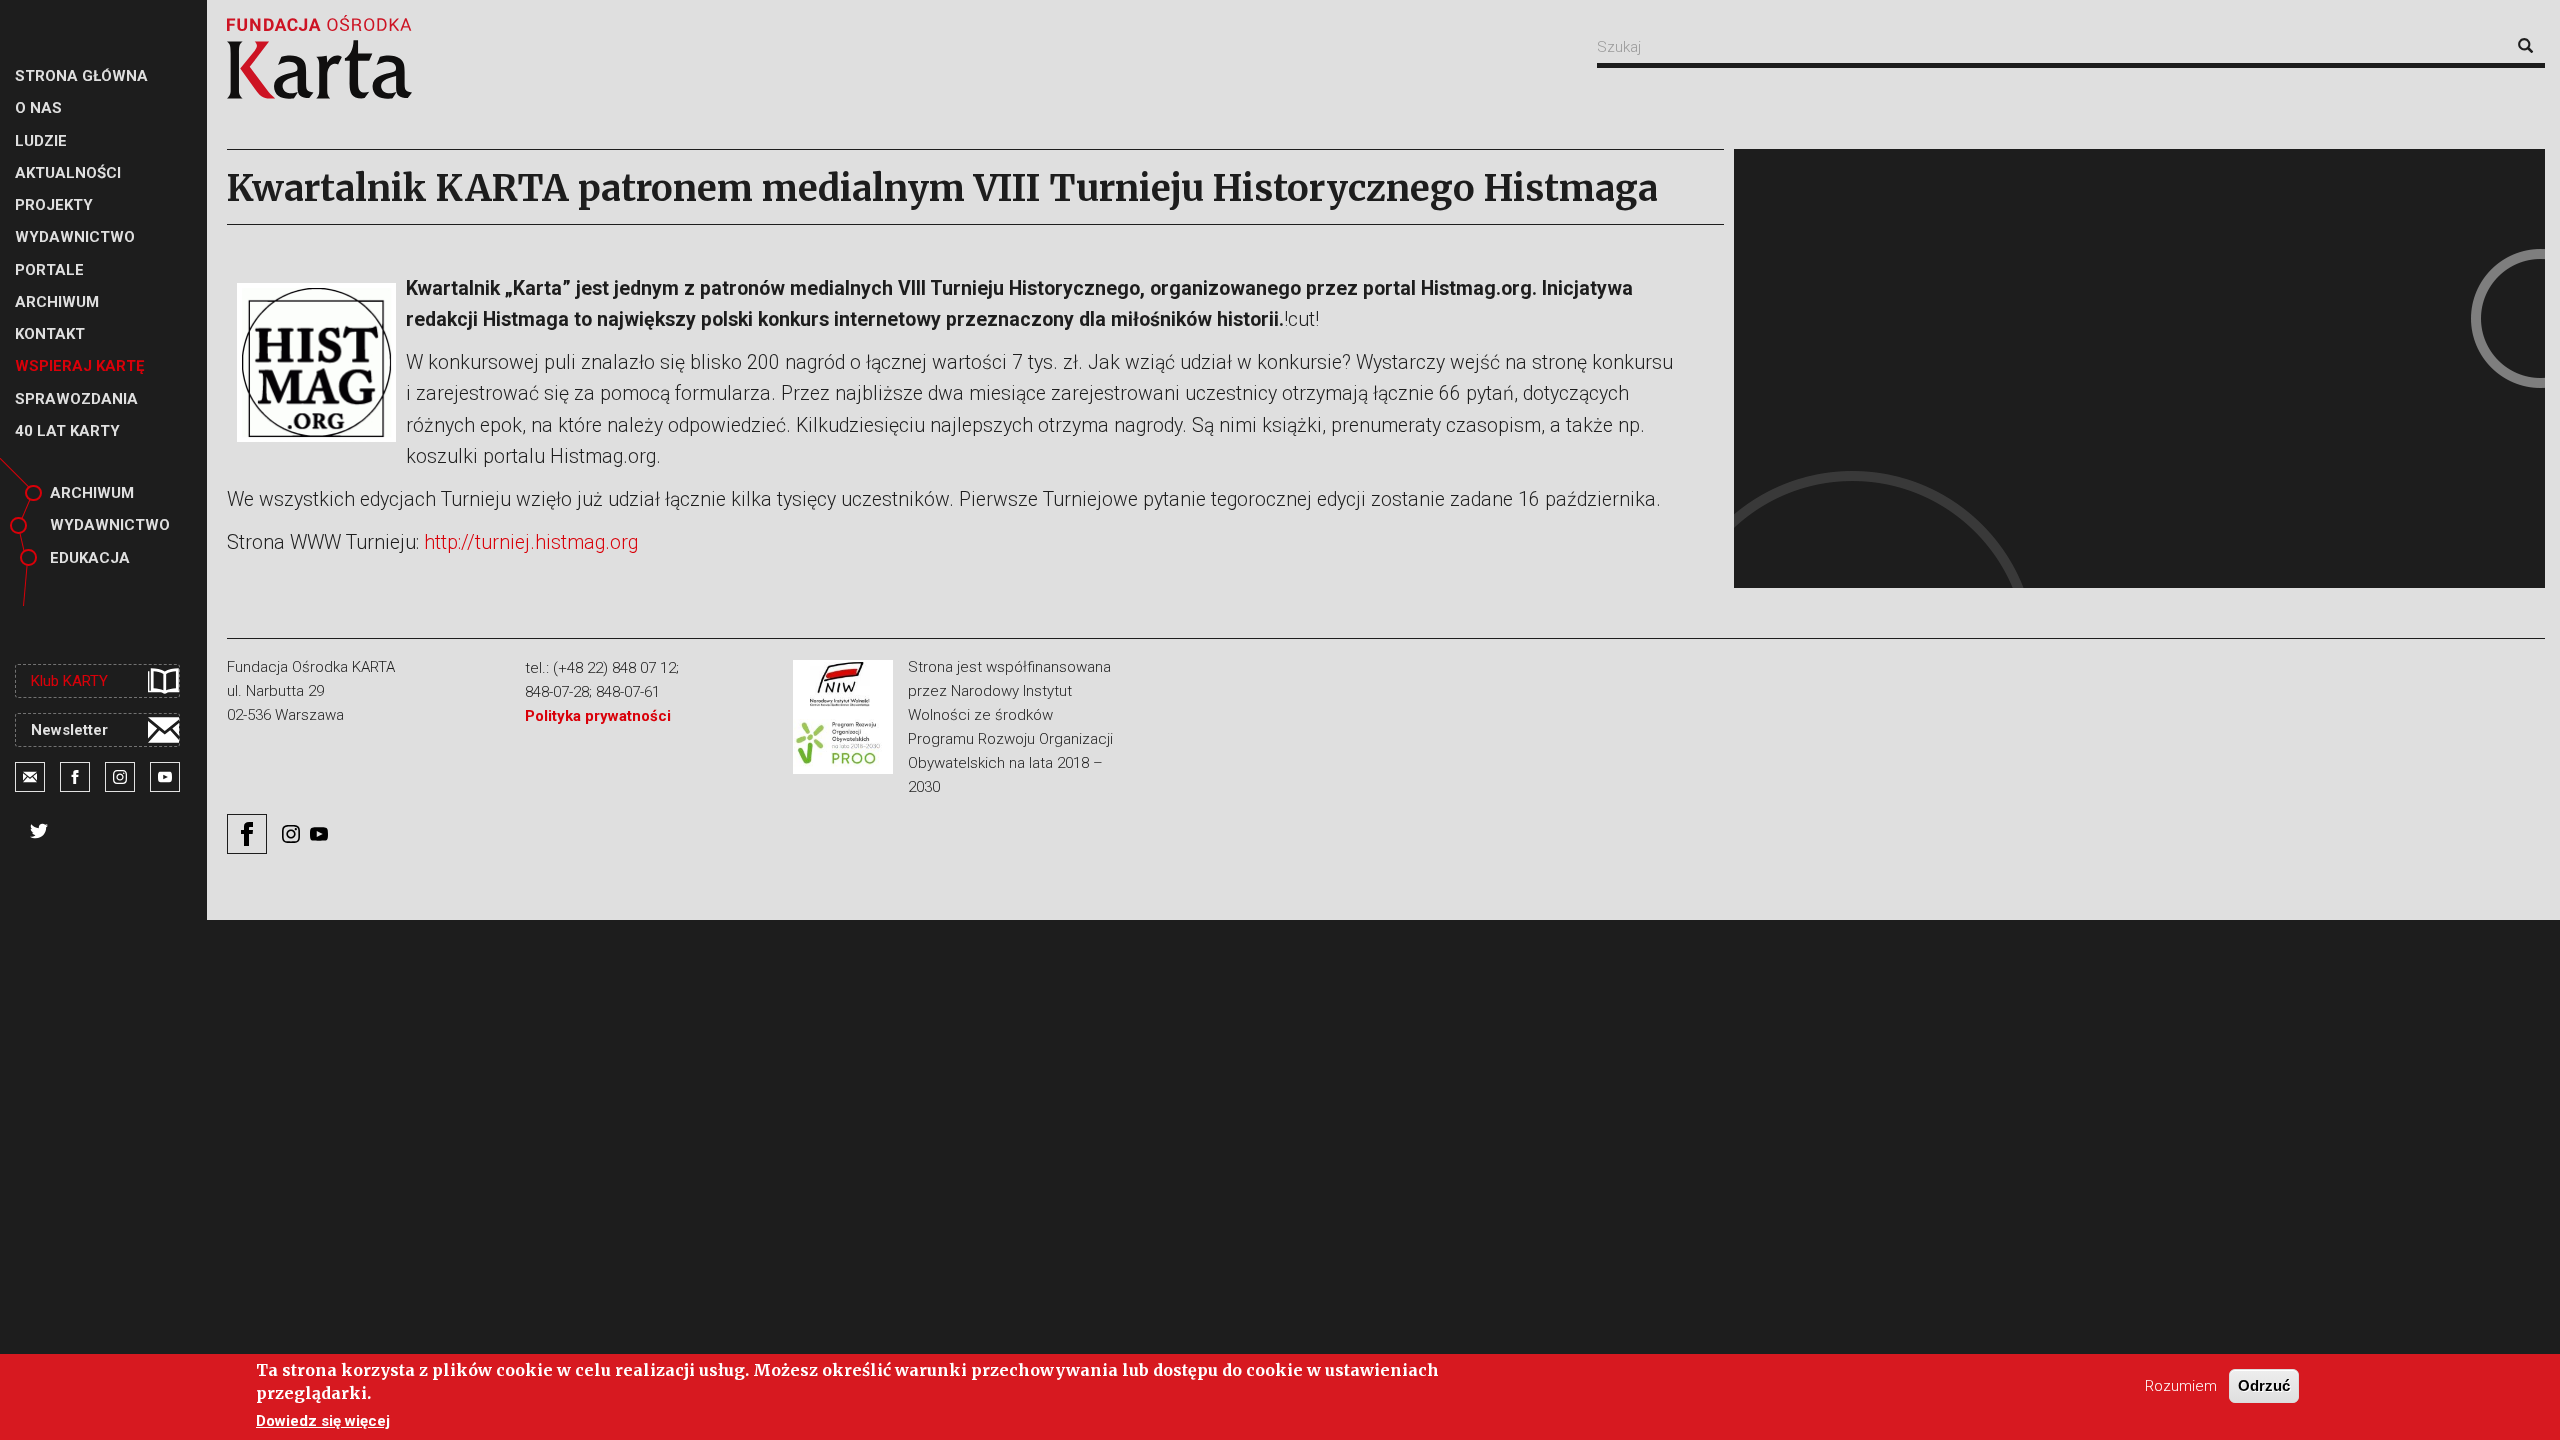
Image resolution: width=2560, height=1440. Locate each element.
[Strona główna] (319, 57)
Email (30, 777)
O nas (38, 108)
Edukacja (90, 558)
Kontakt (50, 334)
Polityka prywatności (598, 716)
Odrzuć (2264, 1385)
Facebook (75, 777)
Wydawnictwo (110, 525)
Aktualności (68, 173)
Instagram (120, 777)
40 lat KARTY (67, 431)
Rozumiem (2181, 1386)
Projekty (54, 205)
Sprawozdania (76, 399)
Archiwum (57, 302)
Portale (49, 270)
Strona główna (81, 76)
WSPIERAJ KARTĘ (79, 366)
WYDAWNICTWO (75, 237)
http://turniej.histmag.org (531, 542)
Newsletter (69, 730)
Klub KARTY (69, 681)
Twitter (39, 831)
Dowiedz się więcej (323, 1421)
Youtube (165, 777)
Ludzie (41, 141)
